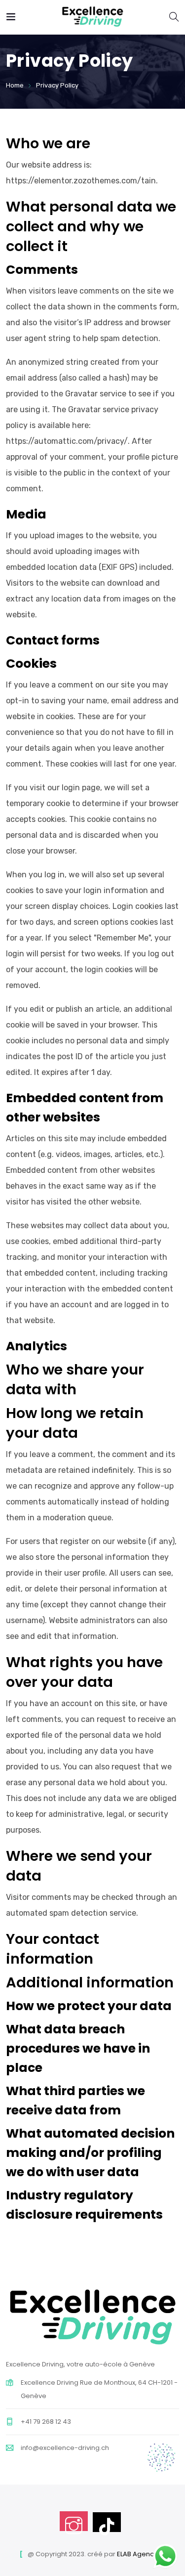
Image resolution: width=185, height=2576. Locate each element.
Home (15, 85)
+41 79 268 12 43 (46, 2422)
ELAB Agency (137, 2554)
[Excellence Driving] (92, 17)
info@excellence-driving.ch (65, 2448)
